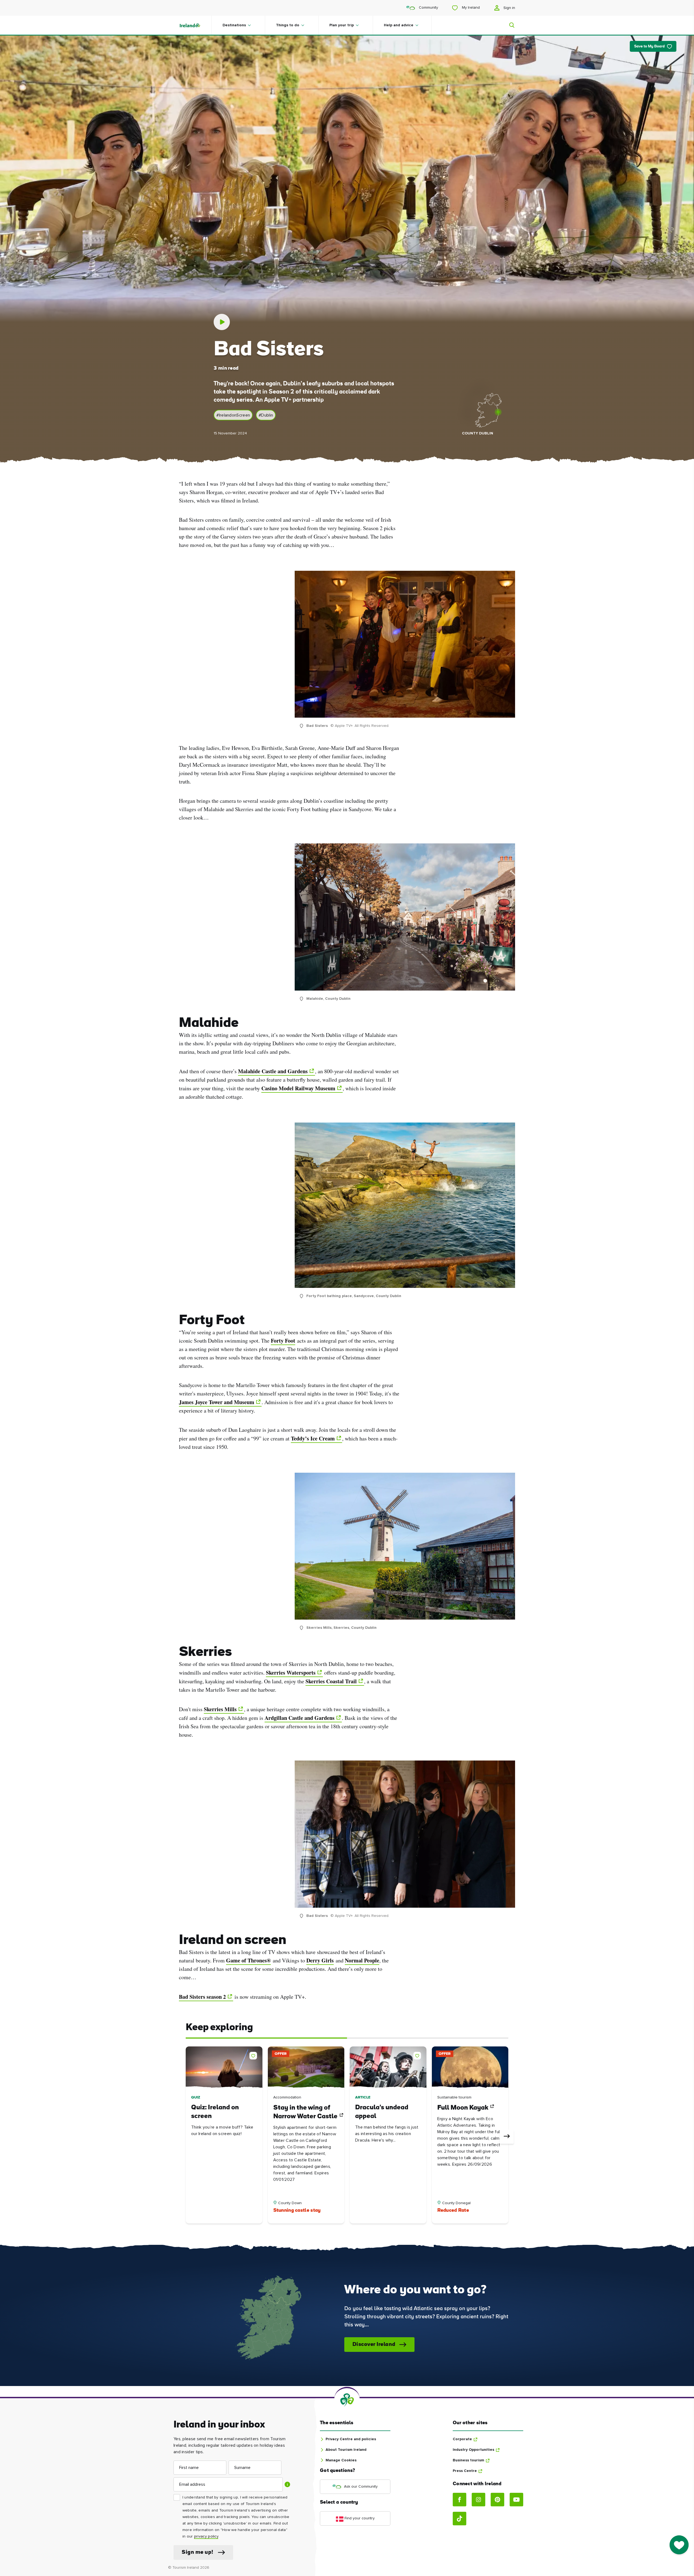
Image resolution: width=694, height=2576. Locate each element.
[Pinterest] (497, 2500)
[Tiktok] (460, 2519)
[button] (254, 2055)
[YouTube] (516, 2500)
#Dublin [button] (266, 415)
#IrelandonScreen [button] (233, 415)
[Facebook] (460, 2500)
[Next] (507, 2137)
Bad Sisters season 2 (202, 1997)
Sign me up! (197, 2552)
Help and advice (399, 25)
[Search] (509, 25)
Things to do (288, 25)
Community (428, 8)
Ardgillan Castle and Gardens (300, 1718)
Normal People (362, 1960)
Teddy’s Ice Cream (313, 1438)
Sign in (509, 8)
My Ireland (470, 8)
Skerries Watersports (291, 1673)
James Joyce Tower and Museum (217, 1402)
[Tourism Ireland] (195, 25)
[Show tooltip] (287, 2484)
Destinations (234, 25)
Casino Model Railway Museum (298, 1088)
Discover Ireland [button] (374, 2345)
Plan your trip (342, 25)
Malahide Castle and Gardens (273, 1071)
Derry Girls (320, 1960)
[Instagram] (478, 2500)
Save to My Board (649, 46)
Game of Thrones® (248, 1960)
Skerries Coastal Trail (331, 1681)
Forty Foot (283, 1341)
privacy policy (206, 2536)
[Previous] (187, 2137)
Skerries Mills (220, 1709)
